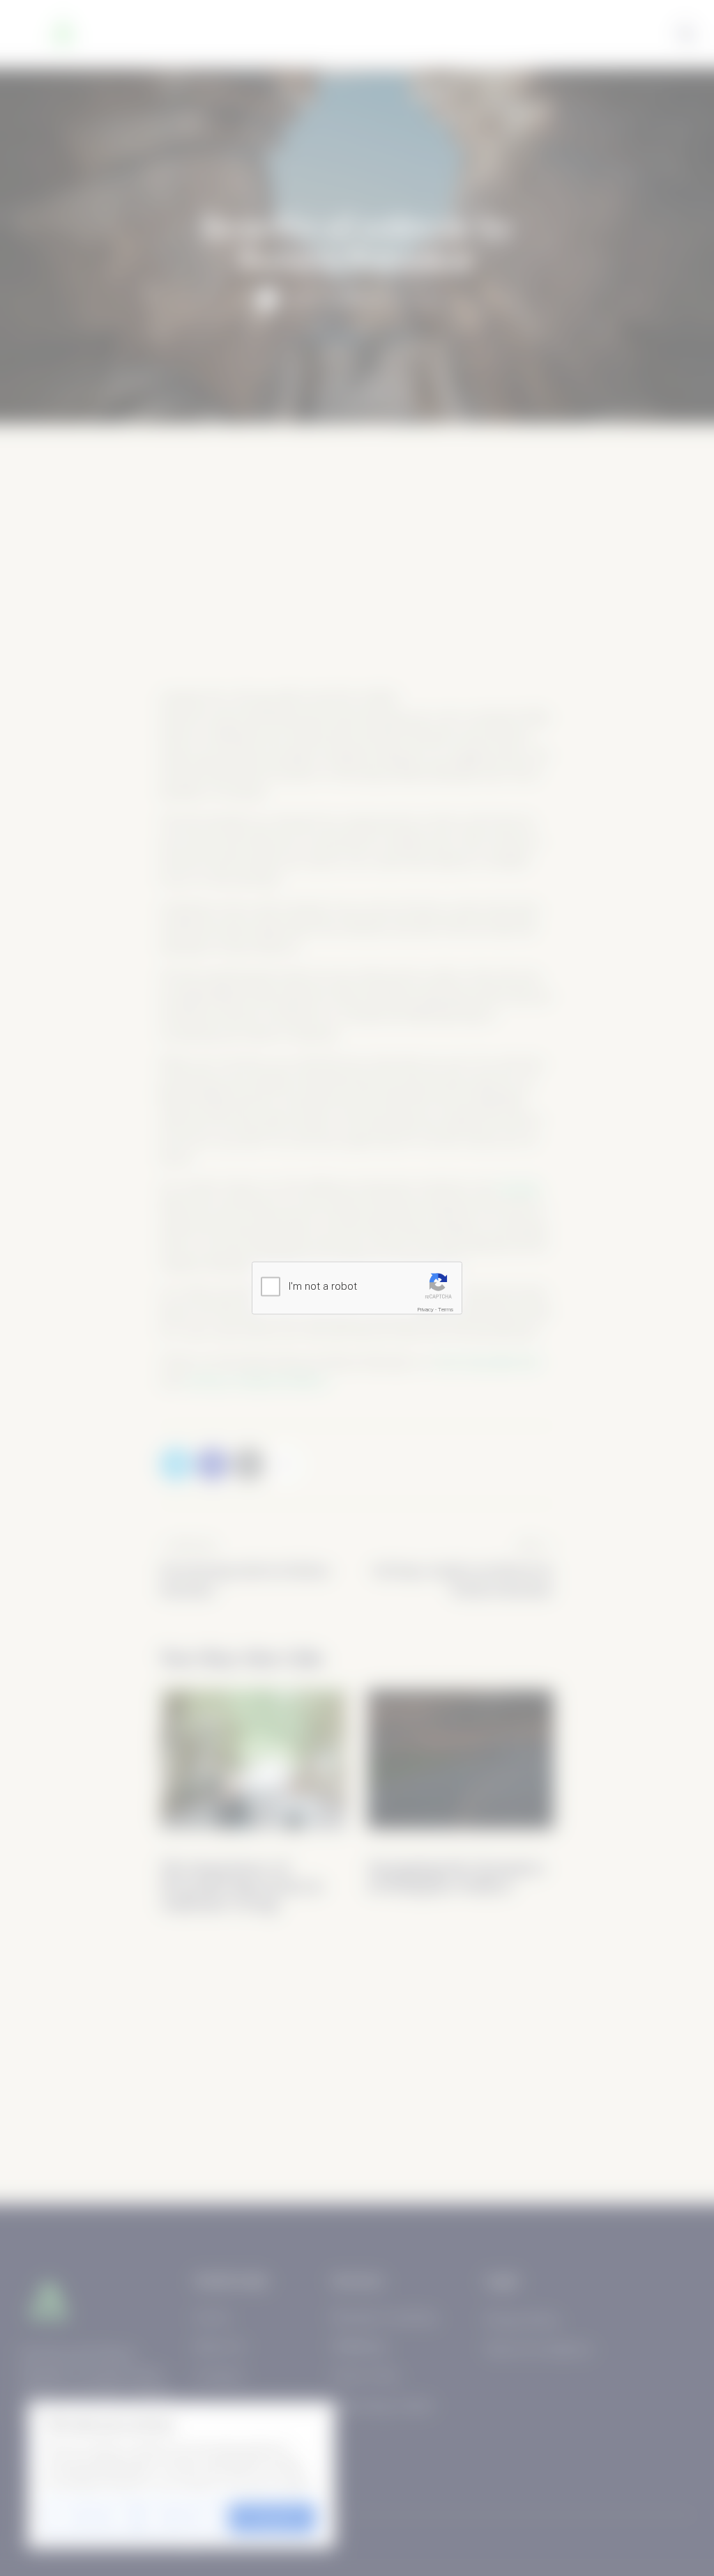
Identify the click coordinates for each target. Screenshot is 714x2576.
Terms (446, 1309)
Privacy (426, 1309)
